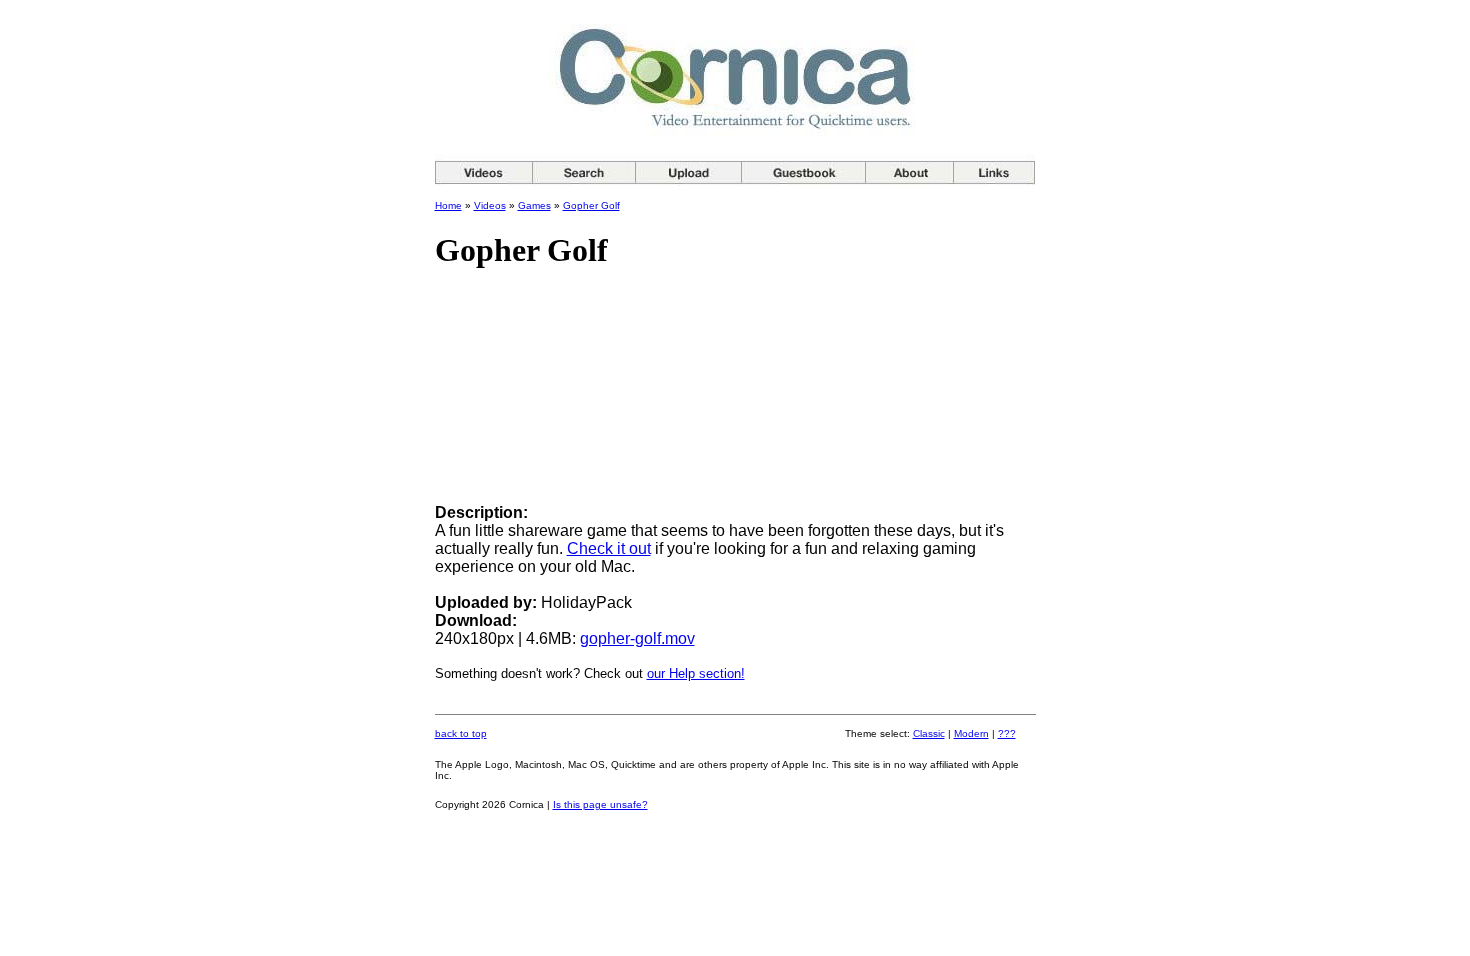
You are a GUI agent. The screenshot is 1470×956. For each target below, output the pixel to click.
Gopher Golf (591, 205)
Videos (490, 205)
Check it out (609, 548)
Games (534, 205)
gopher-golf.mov (637, 638)
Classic (929, 733)
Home (448, 205)
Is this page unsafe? (600, 804)
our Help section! (696, 673)
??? (1007, 733)
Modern (971, 733)
